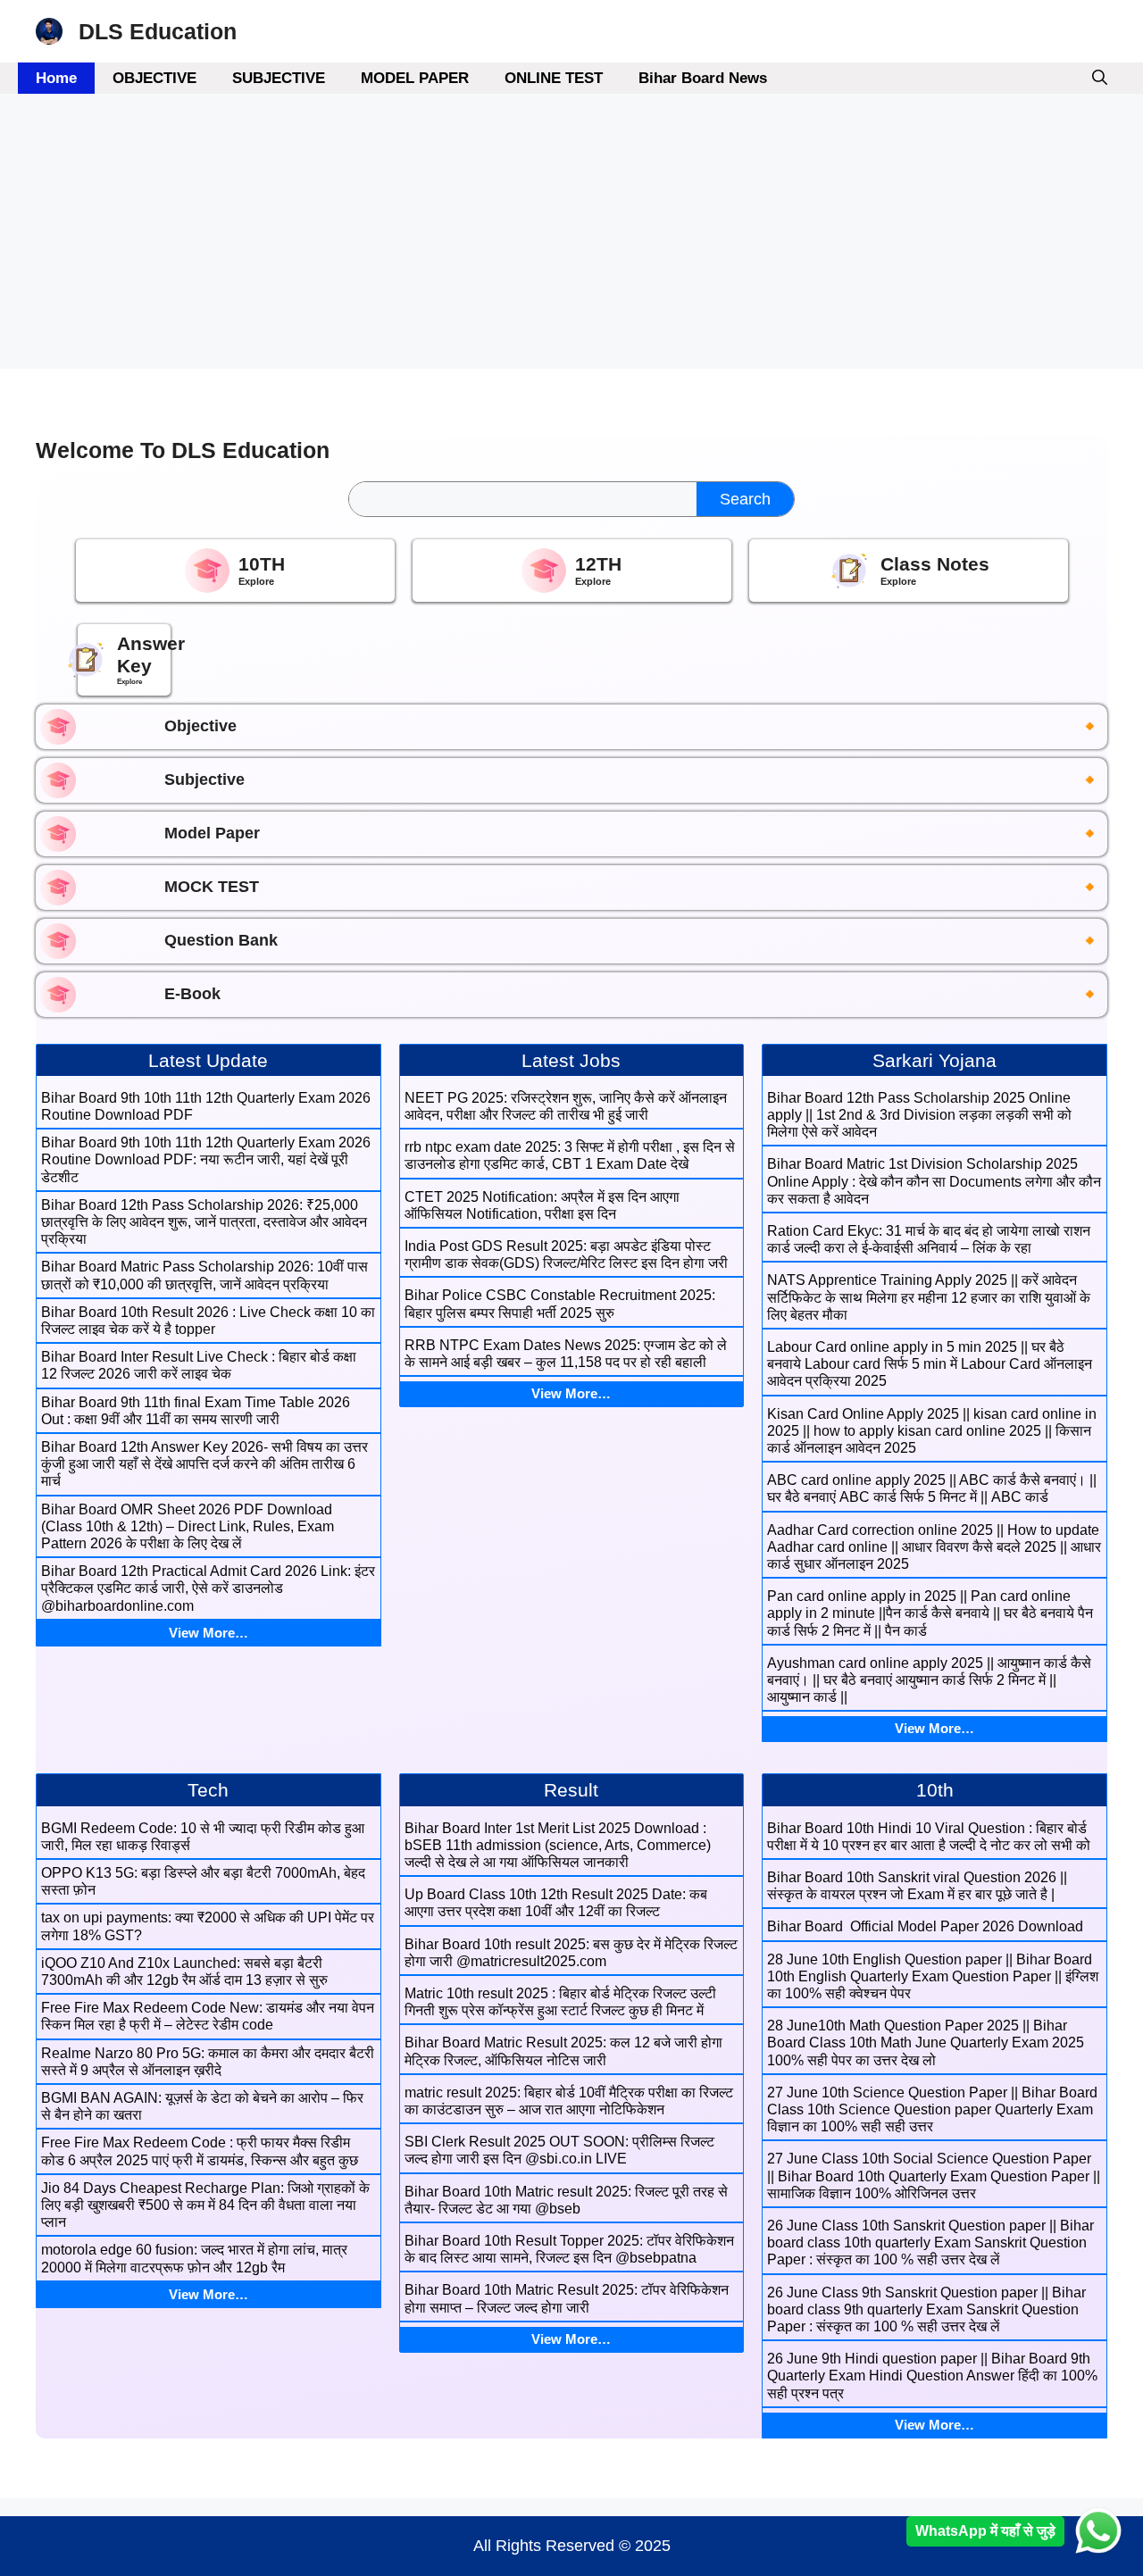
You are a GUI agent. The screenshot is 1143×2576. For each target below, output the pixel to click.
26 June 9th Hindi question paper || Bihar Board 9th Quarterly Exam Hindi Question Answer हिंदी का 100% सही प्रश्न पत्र (932, 2376)
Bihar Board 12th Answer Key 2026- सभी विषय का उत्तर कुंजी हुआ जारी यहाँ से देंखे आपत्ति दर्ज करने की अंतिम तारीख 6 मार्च (204, 1464)
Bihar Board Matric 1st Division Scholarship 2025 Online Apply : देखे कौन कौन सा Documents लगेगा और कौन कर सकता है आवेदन (934, 1181)
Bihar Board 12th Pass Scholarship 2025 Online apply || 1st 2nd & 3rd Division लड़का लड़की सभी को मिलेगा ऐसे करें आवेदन (919, 1115)
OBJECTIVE (154, 78)
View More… (209, 1633)
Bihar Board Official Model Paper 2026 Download (925, 1926)
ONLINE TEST (554, 78)
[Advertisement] (536, 237)
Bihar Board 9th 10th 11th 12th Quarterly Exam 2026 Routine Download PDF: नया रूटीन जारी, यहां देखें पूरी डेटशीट (206, 1159)
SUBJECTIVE (279, 78)
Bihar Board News (703, 78)
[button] (1100, 78)
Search (745, 499)
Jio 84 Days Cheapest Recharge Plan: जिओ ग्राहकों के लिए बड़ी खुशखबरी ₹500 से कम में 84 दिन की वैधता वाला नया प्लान (205, 2205)
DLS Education (158, 31)
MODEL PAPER (415, 78)
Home (56, 78)
